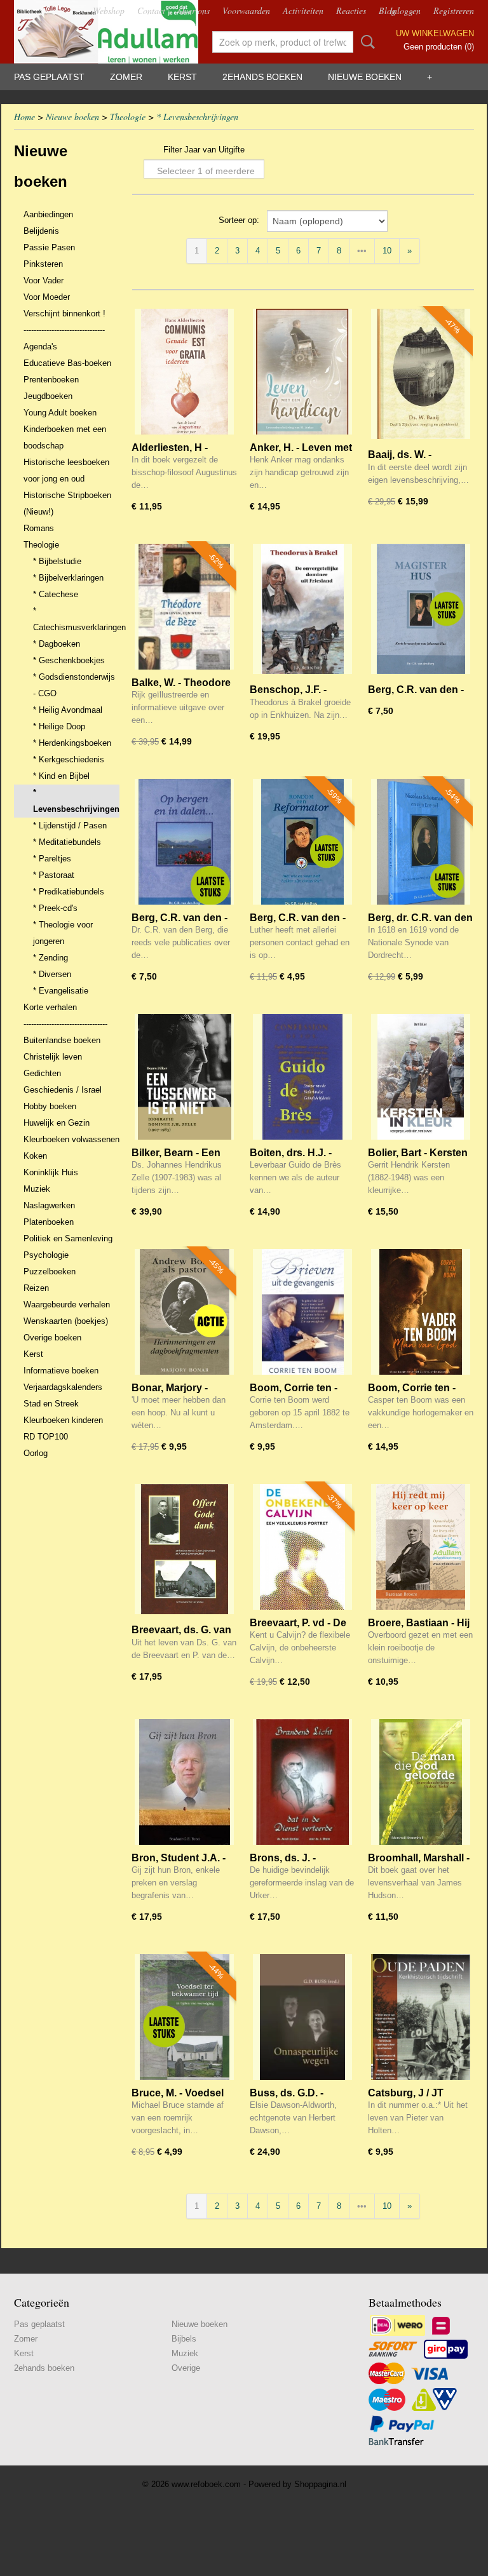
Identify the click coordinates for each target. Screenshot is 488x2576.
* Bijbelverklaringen (68, 578)
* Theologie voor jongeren (63, 933)
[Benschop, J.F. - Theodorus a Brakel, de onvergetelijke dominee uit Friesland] (302, 609)
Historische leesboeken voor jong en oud (66, 470)
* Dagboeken (57, 644)
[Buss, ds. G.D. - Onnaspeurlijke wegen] (302, 2019)
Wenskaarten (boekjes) (66, 1321)
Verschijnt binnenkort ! (64, 314)
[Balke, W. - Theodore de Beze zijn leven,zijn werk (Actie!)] (184, 609)
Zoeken (365, 42)
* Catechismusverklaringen (76, 619)
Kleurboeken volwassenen (71, 1139)
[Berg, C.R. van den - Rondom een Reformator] (302, 844)
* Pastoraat (54, 875)
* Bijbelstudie (57, 561)
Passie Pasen (49, 247)
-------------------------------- (64, 330)
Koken (35, 1156)
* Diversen (52, 974)
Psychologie (46, 1255)
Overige (186, 2368)
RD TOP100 (46, 1437)
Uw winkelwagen (435, 33)
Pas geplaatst (49, 77)
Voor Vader (44, 280)
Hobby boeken (50, 1106)
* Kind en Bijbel (61, 776)
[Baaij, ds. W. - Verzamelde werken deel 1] (421, 374)
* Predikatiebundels (69, 892)
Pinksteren (43, 264)
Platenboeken (49, 1222)
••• (362, 251)
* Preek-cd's (55, 908)
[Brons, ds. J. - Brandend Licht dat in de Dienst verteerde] (302, 1784)
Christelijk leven (53, 1057)
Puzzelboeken (50, 1271)
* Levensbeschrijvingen (197, 117)
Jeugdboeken (48, 396)
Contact (151, 10)
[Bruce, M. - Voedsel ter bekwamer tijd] (184, 2019)
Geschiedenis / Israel (63, 1090)
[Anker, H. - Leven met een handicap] (302, 374)
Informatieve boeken (61, 1371)
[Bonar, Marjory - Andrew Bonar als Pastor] (184, 1314)
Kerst (182, 77)
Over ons (194, 10)
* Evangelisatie (61, 991)
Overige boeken (52, 1338)
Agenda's (40, 347)
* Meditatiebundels (67, 842)
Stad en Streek (51, 1404)
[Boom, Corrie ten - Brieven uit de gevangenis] (302, 1314)
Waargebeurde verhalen (67, 1305)
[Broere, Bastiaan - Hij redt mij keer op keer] (421, 1549)
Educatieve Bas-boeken (67, 363)
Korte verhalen (50, 1007)
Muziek (37, 1189)
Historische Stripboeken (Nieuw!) (67, 503)
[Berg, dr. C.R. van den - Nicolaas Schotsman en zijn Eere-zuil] (421, 844)
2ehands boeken (262, 77)
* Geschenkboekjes (69, 660)
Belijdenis (41, 231)
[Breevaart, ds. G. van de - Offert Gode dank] (184, 1549)
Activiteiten (303, 10)
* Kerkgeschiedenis (69, 759)
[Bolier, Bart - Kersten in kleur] (421, 1079)
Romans (39, 528)
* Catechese (56, 594)
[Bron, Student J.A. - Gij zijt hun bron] (184, 1784)
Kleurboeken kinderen (63, 1420)
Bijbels (184, 2339)
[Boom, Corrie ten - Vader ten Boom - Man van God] (421, 1314)
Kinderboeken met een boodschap (65, 437)
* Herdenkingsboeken (72, 743)
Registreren (454, 10)
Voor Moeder (47, 297)
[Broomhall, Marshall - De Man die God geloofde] (421, 1784)
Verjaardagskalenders (63, 1387)
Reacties (351, 10)
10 (387, 251)
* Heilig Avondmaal (68, 710)
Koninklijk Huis (51, 1172)
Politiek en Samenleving (68, 1238)
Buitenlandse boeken (62, 1040)
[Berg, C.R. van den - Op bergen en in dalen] (184, 844)
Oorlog (36, 1453)
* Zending (51, 958)
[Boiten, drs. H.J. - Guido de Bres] (302, 1079)
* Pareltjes (52, 859)
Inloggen (405, 10)
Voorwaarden (246, 10)
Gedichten (42, 1073)
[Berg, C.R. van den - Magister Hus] (421, 609)
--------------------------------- (65, 1024)
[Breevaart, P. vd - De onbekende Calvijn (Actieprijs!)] (302, 1549)
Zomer (126, 77)
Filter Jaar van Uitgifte (204, 150)
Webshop (109, 10)
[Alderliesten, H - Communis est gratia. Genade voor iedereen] (184, 374)
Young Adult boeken (60, 413)
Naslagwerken (49, 1205)
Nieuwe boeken (365, 77)
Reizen (36, 1288)
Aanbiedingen (48, 214)
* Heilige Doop (59, 726)
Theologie (128, 117)
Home (24, 117)
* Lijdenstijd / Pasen (70, 826)
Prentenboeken (51, 380)
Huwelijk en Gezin (57, 1123)
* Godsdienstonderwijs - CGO (74, 685)
